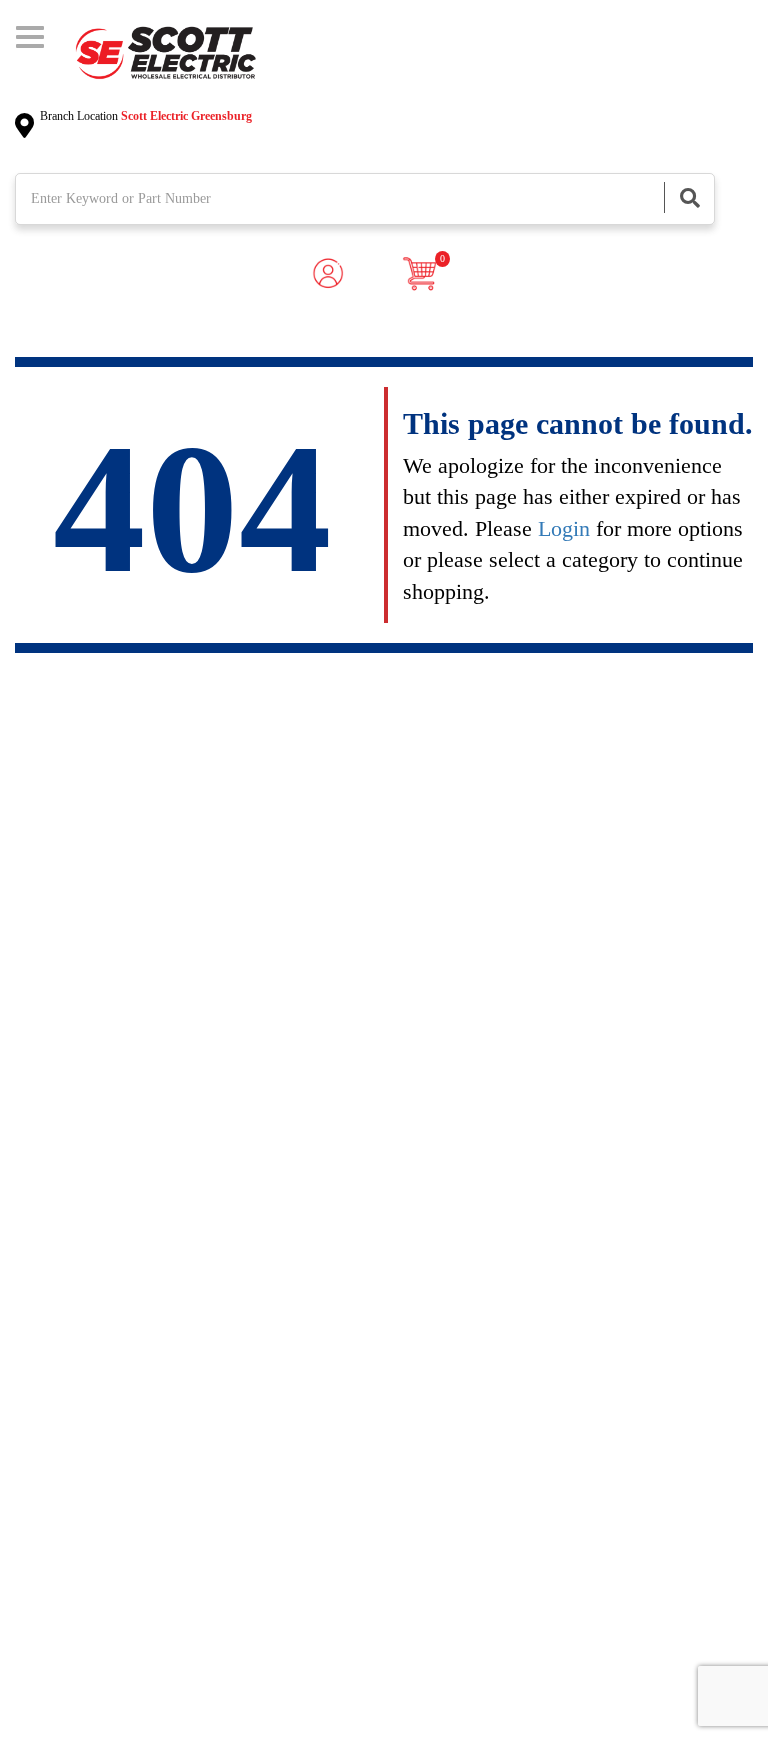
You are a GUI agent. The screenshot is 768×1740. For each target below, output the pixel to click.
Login (564, 528)
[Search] (689, 197)
